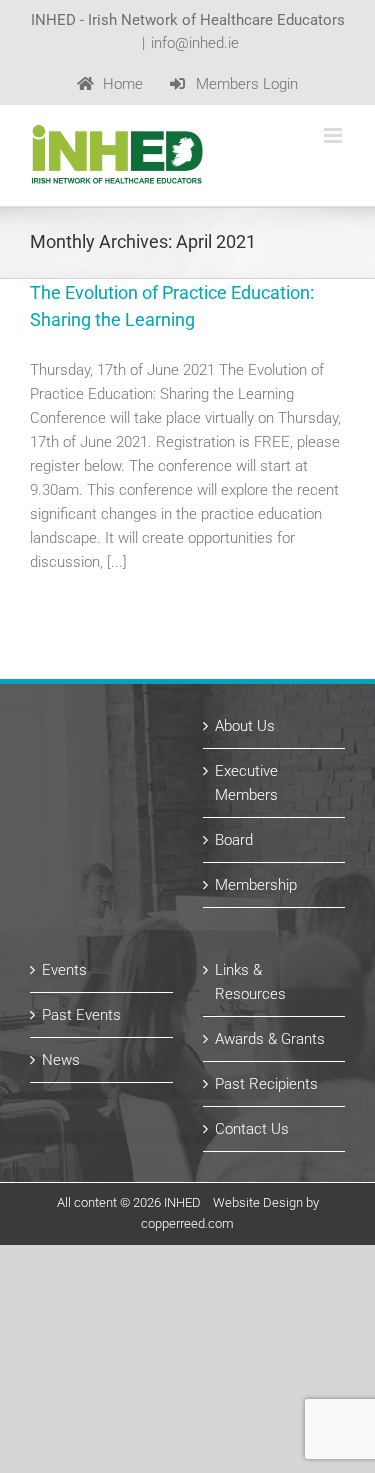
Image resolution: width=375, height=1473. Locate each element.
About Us (245, 726)
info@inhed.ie (195, 43)
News (61, 1060)
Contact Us (252, 1129)
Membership (256, 885)
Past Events (81, 1015)
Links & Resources (250, 982)
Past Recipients (266, 1084)
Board (234, 840)
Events (64, 970)
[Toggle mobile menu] (334, 135)
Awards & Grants (270, 1039)
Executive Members (246, 783)
